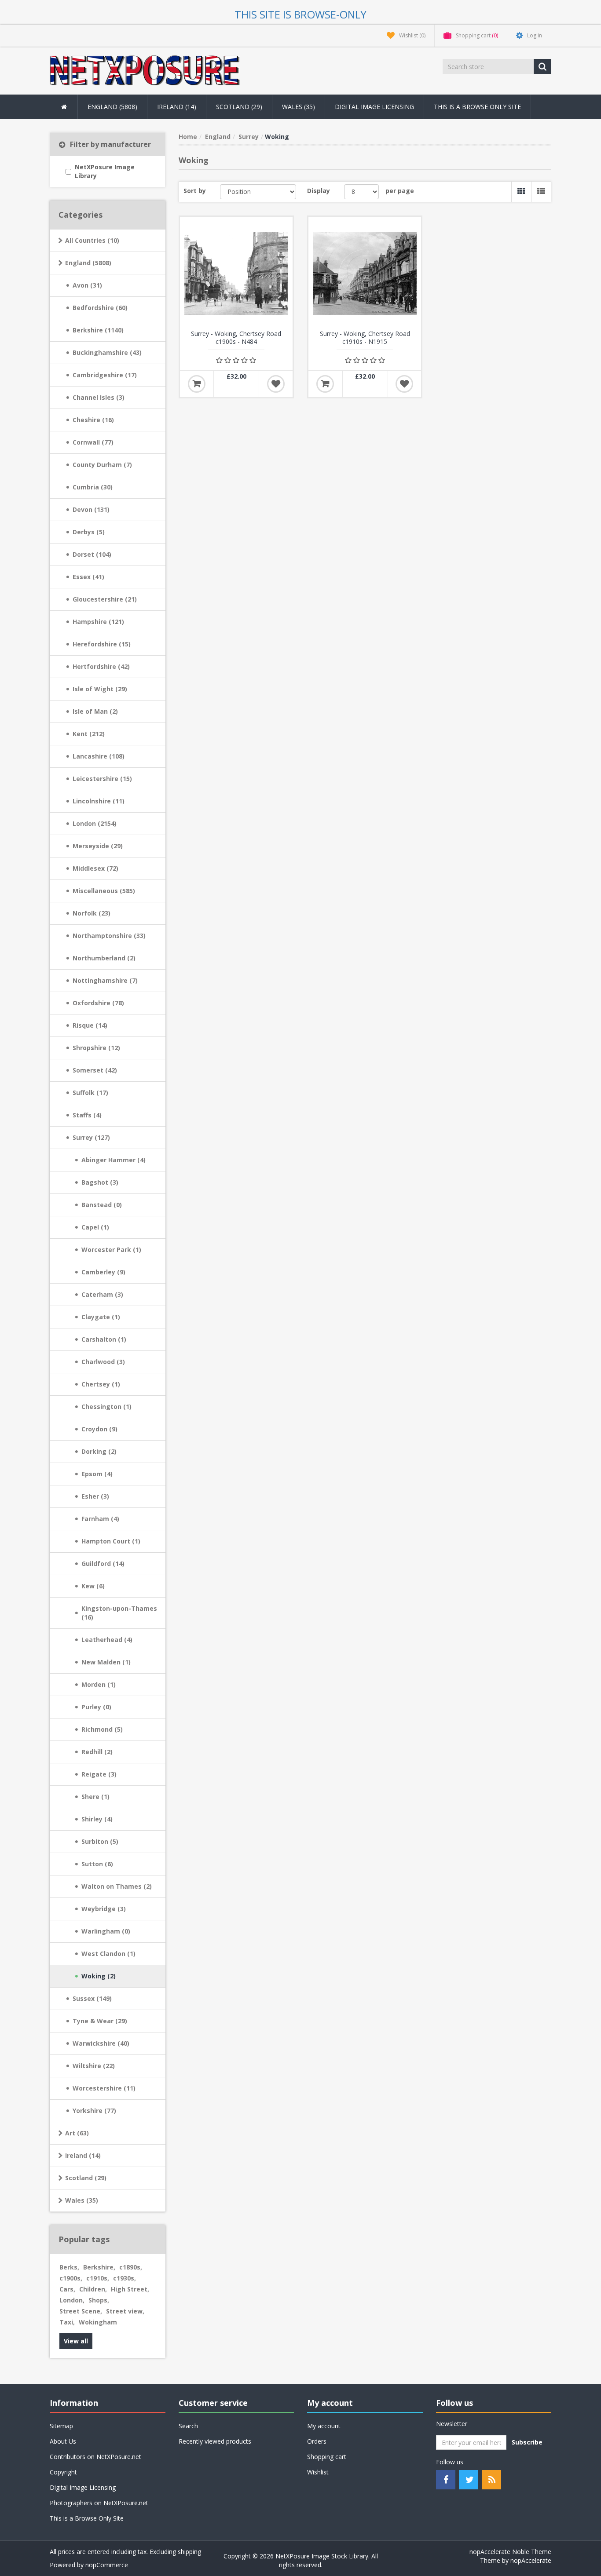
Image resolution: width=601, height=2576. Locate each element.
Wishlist (318, 2472)
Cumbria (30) (93, 487)
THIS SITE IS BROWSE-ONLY (300, 14)
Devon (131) (91, 509)
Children (93, 2289)
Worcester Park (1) (111, 1250)
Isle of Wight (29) (100, 689)
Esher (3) (95, 1496)
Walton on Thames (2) (117, 1886)
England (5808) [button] (112, 107)
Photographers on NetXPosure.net (99, 2503)
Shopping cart (327, 2457)
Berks (69, 2267)
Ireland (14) (83, 2155)
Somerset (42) (95, 1070)
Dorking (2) (99, 1451)
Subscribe (527, 2442)
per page (400, 191)
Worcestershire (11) (104, 2088)
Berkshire (99, 2267)
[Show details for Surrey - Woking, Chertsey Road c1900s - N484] (236, 273)
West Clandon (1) (108, 1954)
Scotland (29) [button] (239, 107)
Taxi (67, 2322)
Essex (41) (88, 577)
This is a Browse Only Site (477, 107)
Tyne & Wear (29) (100, 2021)
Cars (67, 2289)
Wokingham (98, 2322)
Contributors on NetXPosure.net (95, 2457)
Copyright (63, 2472)
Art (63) (77, 2133)
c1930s (125, 2278)
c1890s (131, 2267)
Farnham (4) (100, 1519)
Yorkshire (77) (94, 2111)
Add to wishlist (276, 384)
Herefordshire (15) (102, 644)
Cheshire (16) (93, 420)
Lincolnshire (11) (99, 801)
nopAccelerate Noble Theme (510, 2552)
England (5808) (88, 263)
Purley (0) (96, 1707)
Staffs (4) (87, 1115)
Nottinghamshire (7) (105, 980)
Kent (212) (89, 734)
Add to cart (197, 384)
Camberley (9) (103, 1272)
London (72, 2300)
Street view (125, 2311)
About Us (63, 2441)
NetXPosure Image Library (105, 171)
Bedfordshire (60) (100, 308)
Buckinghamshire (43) (107, 352)
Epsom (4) (97, 1474)
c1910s (98, 2278)
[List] (541, 192)
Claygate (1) (101, 1317)
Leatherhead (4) (107, 1640)
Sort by (195, 191)
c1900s (71, 2278)
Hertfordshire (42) (101, 666)
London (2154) (95, 823)
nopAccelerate (531, 2560)
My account (324, 2426)
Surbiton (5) (100, 1841)
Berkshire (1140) (98, 330)
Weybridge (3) (104, 1909)
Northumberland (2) (104, 958)
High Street (130, 2289)
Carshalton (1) (104, 1339)
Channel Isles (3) (99, 397)
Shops (99, 2300)
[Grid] (521, 192)
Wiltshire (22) (94, 2066)
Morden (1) (99, 1684)
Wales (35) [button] (299, 107)
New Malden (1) (106, 1662)
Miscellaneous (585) (104, 891)
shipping (189, 2552)
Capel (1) (95, 1227)
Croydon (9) (99, 1429)
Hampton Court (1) (111, 1541)
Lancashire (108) (99, 756)
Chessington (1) (106, 1407)
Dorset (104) (92, 554)
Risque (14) (90, 1025)
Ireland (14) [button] (177, 107)
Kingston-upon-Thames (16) (119, 1613)
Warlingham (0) (106, 1931)
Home (188, 137)
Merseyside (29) (98, 846)
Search (188, 2426)
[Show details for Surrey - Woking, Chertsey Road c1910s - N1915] (365, 273)
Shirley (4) (97, 1819)
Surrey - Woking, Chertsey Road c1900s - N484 (236, 338)
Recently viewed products (215, 2441)
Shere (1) (95, 1797)
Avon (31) (87, 285)
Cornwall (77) (93, 442)
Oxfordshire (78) (98, 1003)
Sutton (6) (97, 1864)
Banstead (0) (102, 1205)
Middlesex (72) (95, 868)
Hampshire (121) (98, 622)
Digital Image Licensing (374, 107)
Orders (317, 2441)
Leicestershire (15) (102, 779)
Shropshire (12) (96, 1048)
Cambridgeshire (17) (105, 375)
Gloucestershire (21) (105, 599)
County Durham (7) (102, 465)
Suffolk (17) (90, 1093)
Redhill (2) (97, 1752)
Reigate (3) (99, 1774)
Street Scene (81, 2311)
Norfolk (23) (92, 913)
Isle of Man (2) (95, 711)
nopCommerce (107, 2565)
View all (76, 2341)
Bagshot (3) (100, 1182)
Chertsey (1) (101, 1384)
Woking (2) (99, 1976)
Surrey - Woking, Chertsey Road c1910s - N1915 (365, 338)
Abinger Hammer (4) (114, 1160)
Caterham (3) (102, 1294)
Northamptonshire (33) (109, 936)
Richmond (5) (102, 1729)
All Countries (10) (92, 240)
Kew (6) (93, 1586)
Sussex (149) (92, 1998)
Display (319, 191)
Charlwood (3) (103, 1362)
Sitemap (61, 2426)
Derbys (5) (89, 532)
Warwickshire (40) (101, 2043)
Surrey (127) (91, 1137)
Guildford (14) (103, 1563)
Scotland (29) (86, 2178)
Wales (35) (82, 2200)
